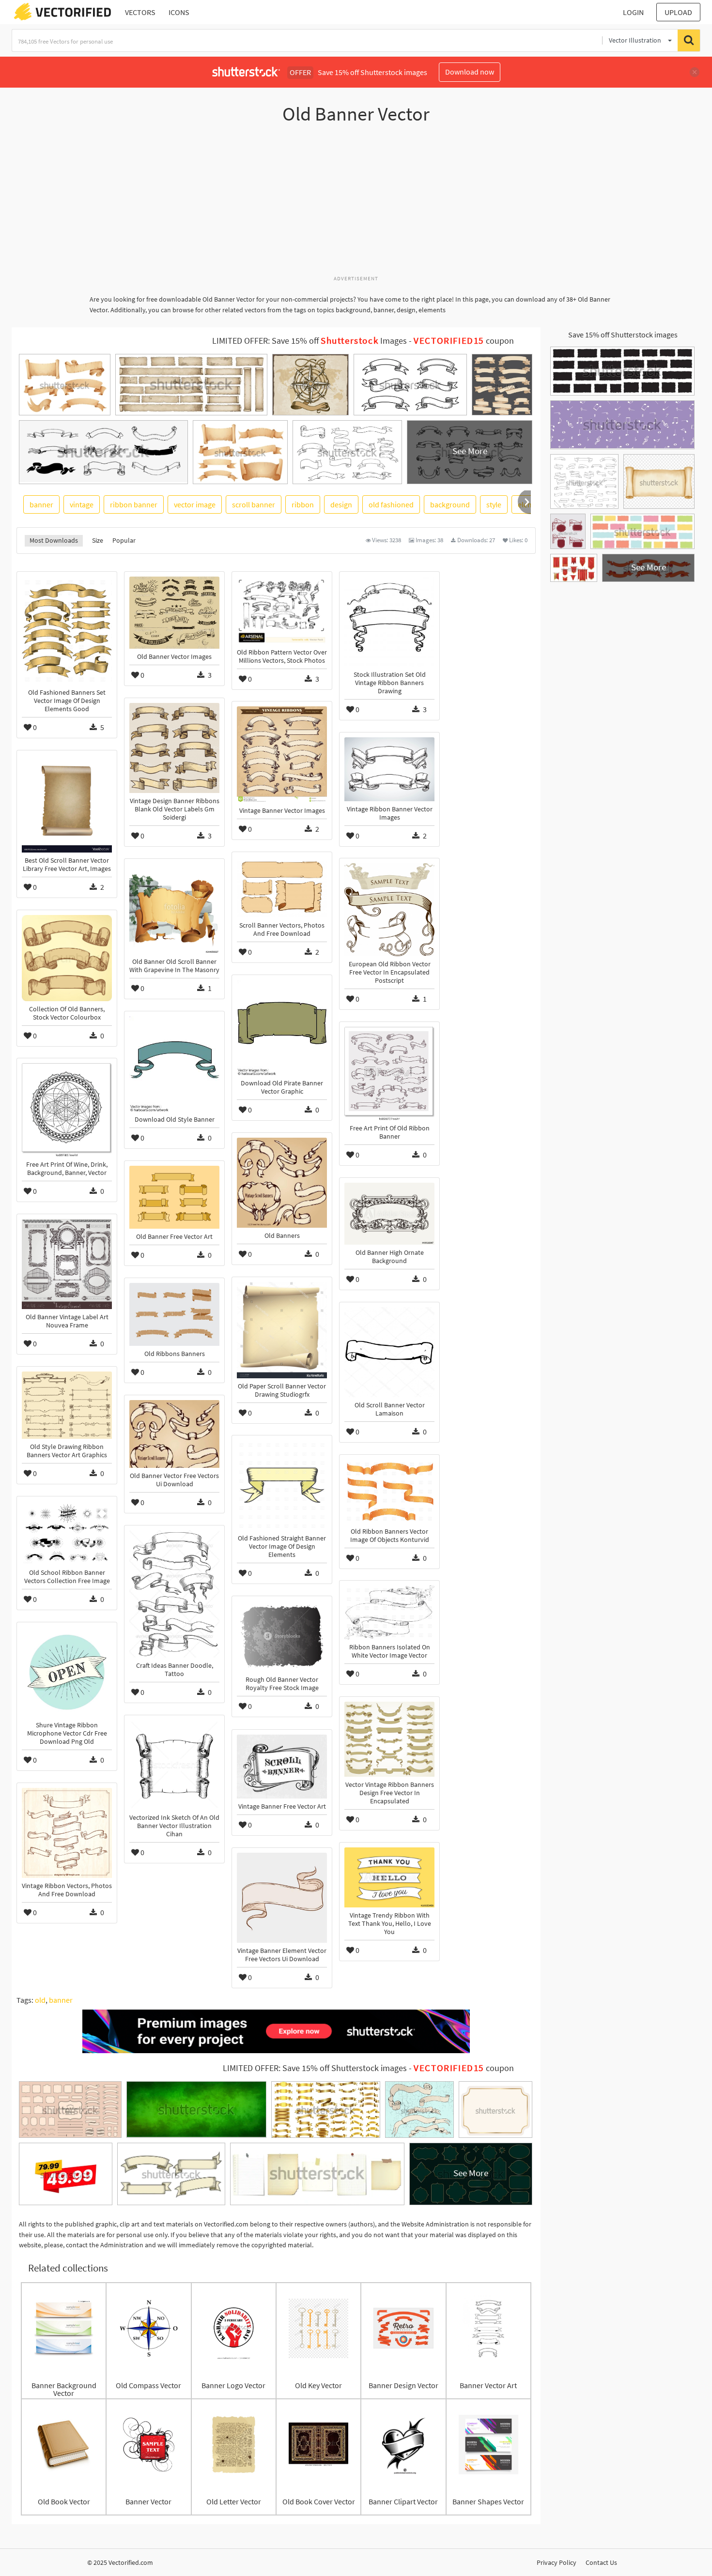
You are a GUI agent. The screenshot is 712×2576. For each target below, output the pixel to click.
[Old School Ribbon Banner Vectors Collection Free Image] (67, 1533)
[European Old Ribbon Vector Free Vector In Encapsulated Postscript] (389, 910)
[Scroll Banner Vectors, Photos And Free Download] (282, 887)
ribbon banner (134, 504)
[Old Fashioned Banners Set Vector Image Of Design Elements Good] (67, 631)
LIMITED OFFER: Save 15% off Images (310, 341)
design (341, 504)
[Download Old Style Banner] (174, 1064)
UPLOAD (678, 12)
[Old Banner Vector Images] (174, 613)
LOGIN (633, 12)
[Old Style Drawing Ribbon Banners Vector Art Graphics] (67, 1405)
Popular (124, 540)
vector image (195, 504)
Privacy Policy (557, 2562)
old (40, 2000)
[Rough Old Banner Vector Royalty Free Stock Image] (282, 1636)
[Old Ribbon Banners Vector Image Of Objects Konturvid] (389, 1491)
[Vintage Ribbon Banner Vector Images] (389, 769)
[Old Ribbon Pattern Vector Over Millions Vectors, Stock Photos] (282, 610)
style (494, 504)
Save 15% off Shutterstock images (623, 335)
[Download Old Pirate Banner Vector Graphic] (282, 1028)
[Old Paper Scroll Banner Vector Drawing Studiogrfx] (282, 1330)
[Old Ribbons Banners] (174, 1314)
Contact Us (601, 2562)
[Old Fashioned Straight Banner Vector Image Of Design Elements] (282, 1485)
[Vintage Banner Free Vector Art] (282, 1767)
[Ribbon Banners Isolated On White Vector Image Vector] (389, 1612)
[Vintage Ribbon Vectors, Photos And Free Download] (67, 1833)
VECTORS (140, 12)
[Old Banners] (282, 1183)
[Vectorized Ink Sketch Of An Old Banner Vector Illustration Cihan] (174, 1765)
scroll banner (254, 504)
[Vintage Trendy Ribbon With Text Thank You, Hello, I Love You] (389, 1877)
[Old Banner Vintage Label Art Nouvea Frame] (67, 1264)
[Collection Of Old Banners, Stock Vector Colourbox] (67, 958)
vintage (82, 504)
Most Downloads (54, 540)
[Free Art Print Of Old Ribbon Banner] (389, 1074)
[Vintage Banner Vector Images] (282, 755)
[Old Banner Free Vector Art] (174, 1197)
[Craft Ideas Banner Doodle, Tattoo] (174, 1594)
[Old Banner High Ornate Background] (389, 1214)
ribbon (303, 504)
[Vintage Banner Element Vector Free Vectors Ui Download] (282, 1898)
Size (98, 540)
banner (41, 504)
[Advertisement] (356, 205)
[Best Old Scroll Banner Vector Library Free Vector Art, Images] (67, 804)
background (450, 504)
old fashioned (391, 504)
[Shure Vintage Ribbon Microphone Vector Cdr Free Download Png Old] (67, 1672)
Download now (470, 72)
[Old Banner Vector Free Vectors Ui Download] (174, 1434)
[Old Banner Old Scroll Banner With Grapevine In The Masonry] (174, 909)
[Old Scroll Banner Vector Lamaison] (389, 1352)
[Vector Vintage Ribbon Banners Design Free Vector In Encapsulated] (389, 1739)
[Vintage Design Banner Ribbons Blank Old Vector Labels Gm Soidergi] (174, 748)
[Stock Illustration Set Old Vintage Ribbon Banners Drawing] (389, 622)
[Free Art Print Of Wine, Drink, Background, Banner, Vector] (67, 1110)
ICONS (179, 12)
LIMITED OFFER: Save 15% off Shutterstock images (315, 2068)
